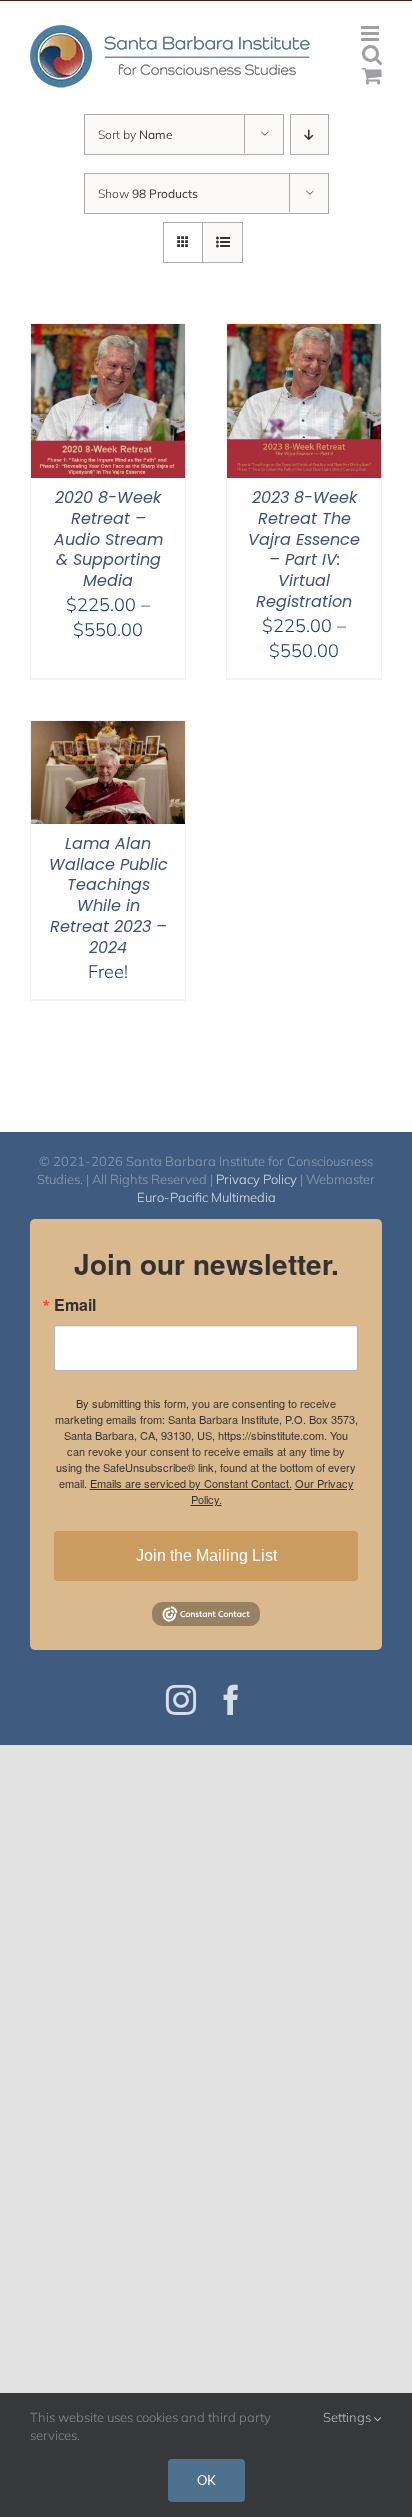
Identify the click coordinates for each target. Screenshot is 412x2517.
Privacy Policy (256, 1179)
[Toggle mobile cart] (372, 75)
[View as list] (222, 242)
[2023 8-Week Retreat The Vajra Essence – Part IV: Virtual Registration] (304, 336)
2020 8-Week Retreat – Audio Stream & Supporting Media (108, 539)
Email (75, 1305)
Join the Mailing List (206, 1555)
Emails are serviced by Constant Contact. (191, 1483)
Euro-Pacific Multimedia (206, 1197)
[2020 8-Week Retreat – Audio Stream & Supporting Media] (108, 336)
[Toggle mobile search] (372, 54)
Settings (348, 2417)
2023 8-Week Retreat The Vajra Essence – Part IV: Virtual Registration (304, 549)
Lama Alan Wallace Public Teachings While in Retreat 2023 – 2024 (108, 895)
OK (206, 2480)
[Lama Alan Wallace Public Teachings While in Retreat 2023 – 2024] (108, 733)
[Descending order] (309, 134)
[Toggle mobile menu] (371, 33)
